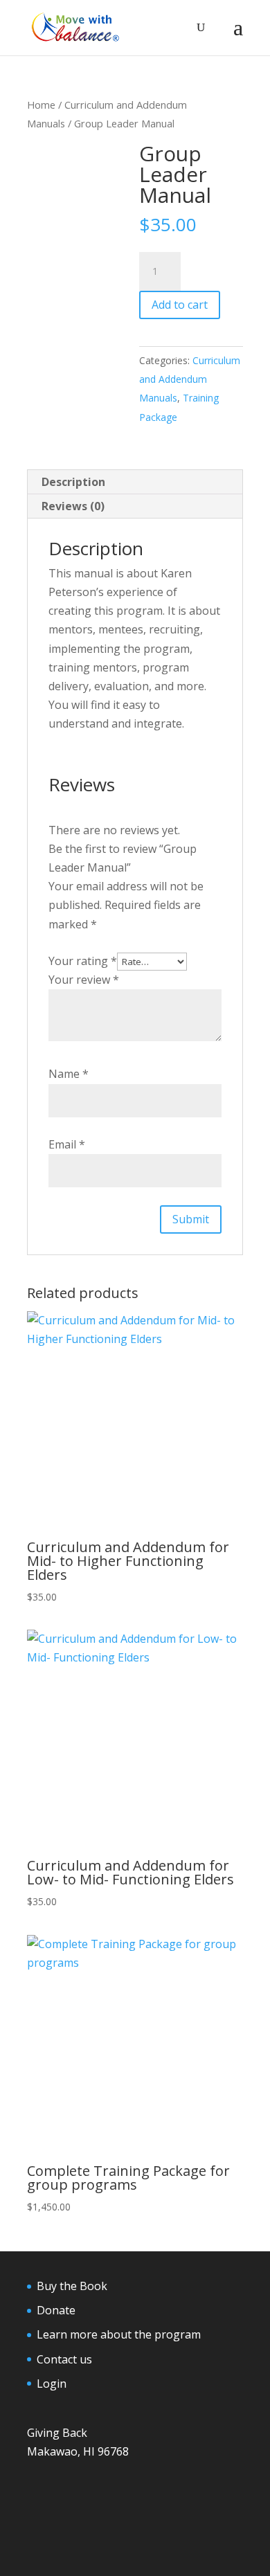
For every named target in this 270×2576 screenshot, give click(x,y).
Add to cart (180, 305)
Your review (84, 980)
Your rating (83, 961)
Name (69, 1074)
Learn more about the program (119, 2334)
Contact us (64, 2359)
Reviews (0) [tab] (73, 506)
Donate (56, 2310)
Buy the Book (72, 2286)
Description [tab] (73, 482)
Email (67, 1144)
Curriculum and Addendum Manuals (190, 379)
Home (41, 105)
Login (52, 2384)
